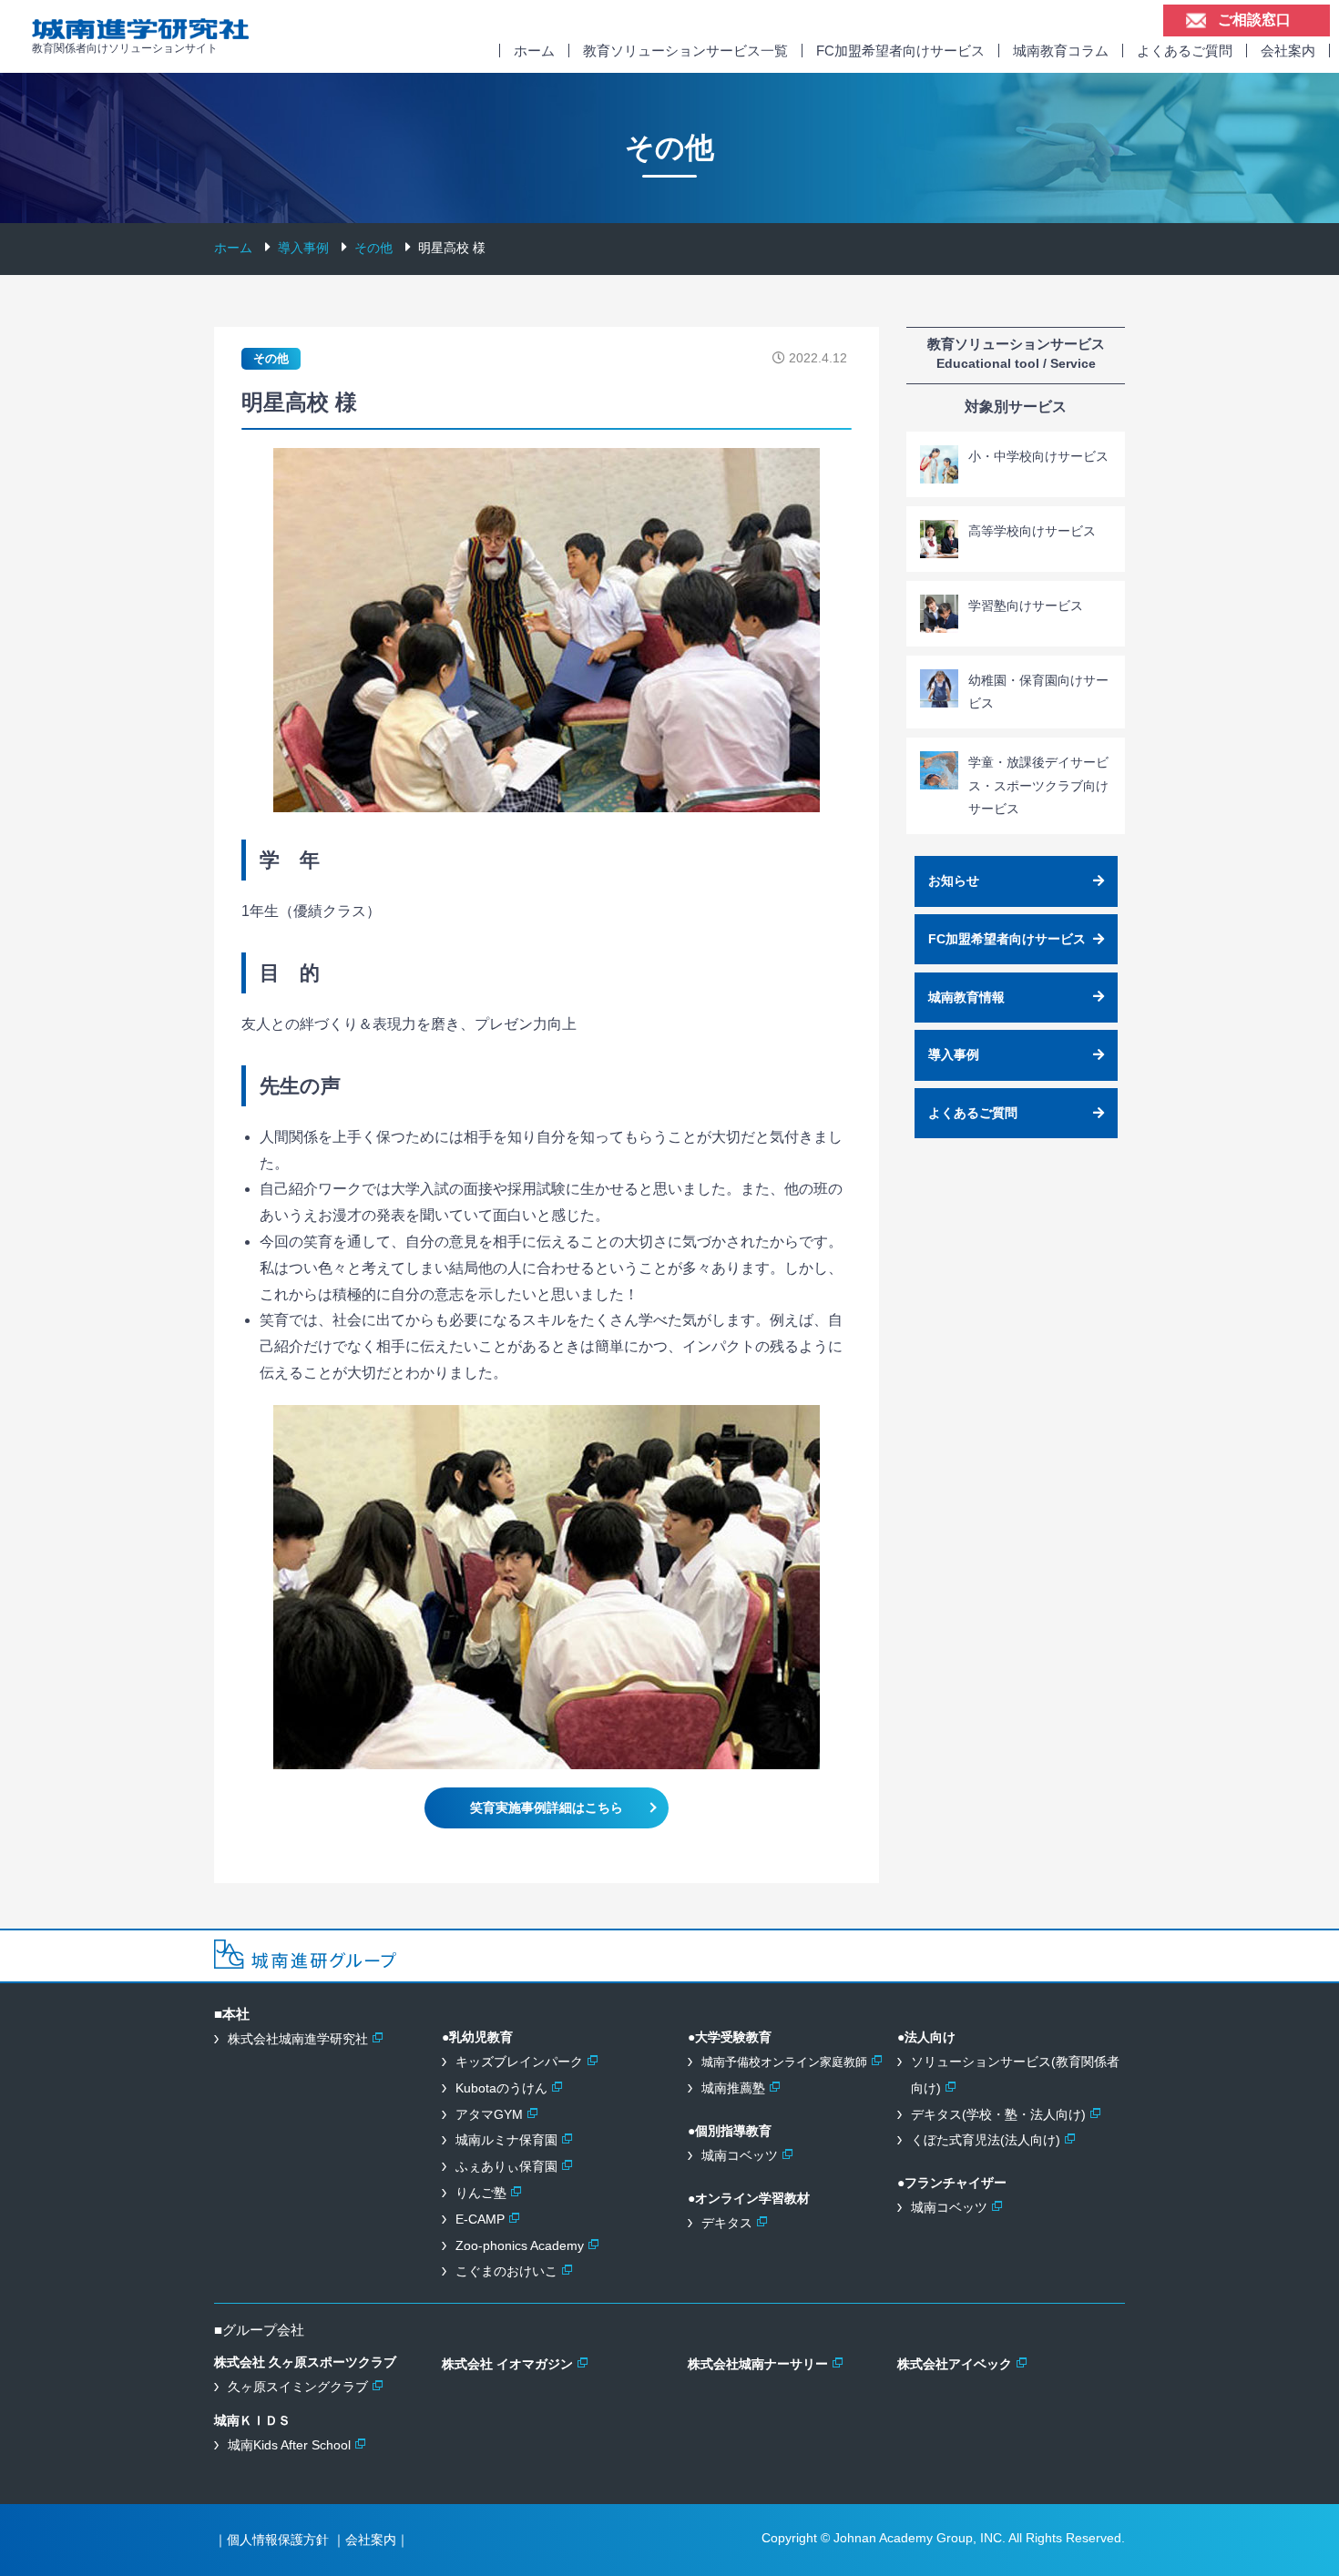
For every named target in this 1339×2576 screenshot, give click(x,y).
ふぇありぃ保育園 (506, 2166)
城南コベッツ (740, 2155)
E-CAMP (480, 2219)
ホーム (534, 51)
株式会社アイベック (955, 2364)
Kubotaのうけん (501, 2088)
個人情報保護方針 (278, 2540)
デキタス (727, 2223)
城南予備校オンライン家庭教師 (784, 2062)
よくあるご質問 (1185, 51)
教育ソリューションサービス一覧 (685, 51)
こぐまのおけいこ (506, 2271)
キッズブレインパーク (519, 2062)
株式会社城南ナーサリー (758, 2364)
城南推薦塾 (733, 2088)
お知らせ (954, 881)
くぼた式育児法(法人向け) (986, 2140)
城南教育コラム (1061, 51)
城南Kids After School (289, 2445)
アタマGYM (489, 2114)
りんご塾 (481, 2193)
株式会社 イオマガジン (507, 2364)
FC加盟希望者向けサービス (900, 51)
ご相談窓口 (1254, 20)
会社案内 (1288, 51)
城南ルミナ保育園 (506, 2140)
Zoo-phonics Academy (520, 2245)
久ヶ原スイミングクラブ (298, 2387)
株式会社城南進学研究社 (298, 2039)
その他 (271, 358)
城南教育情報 (966, 997)
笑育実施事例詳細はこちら (547, 1807)
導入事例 (954, 1054)
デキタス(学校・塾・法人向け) (998, 2114)
